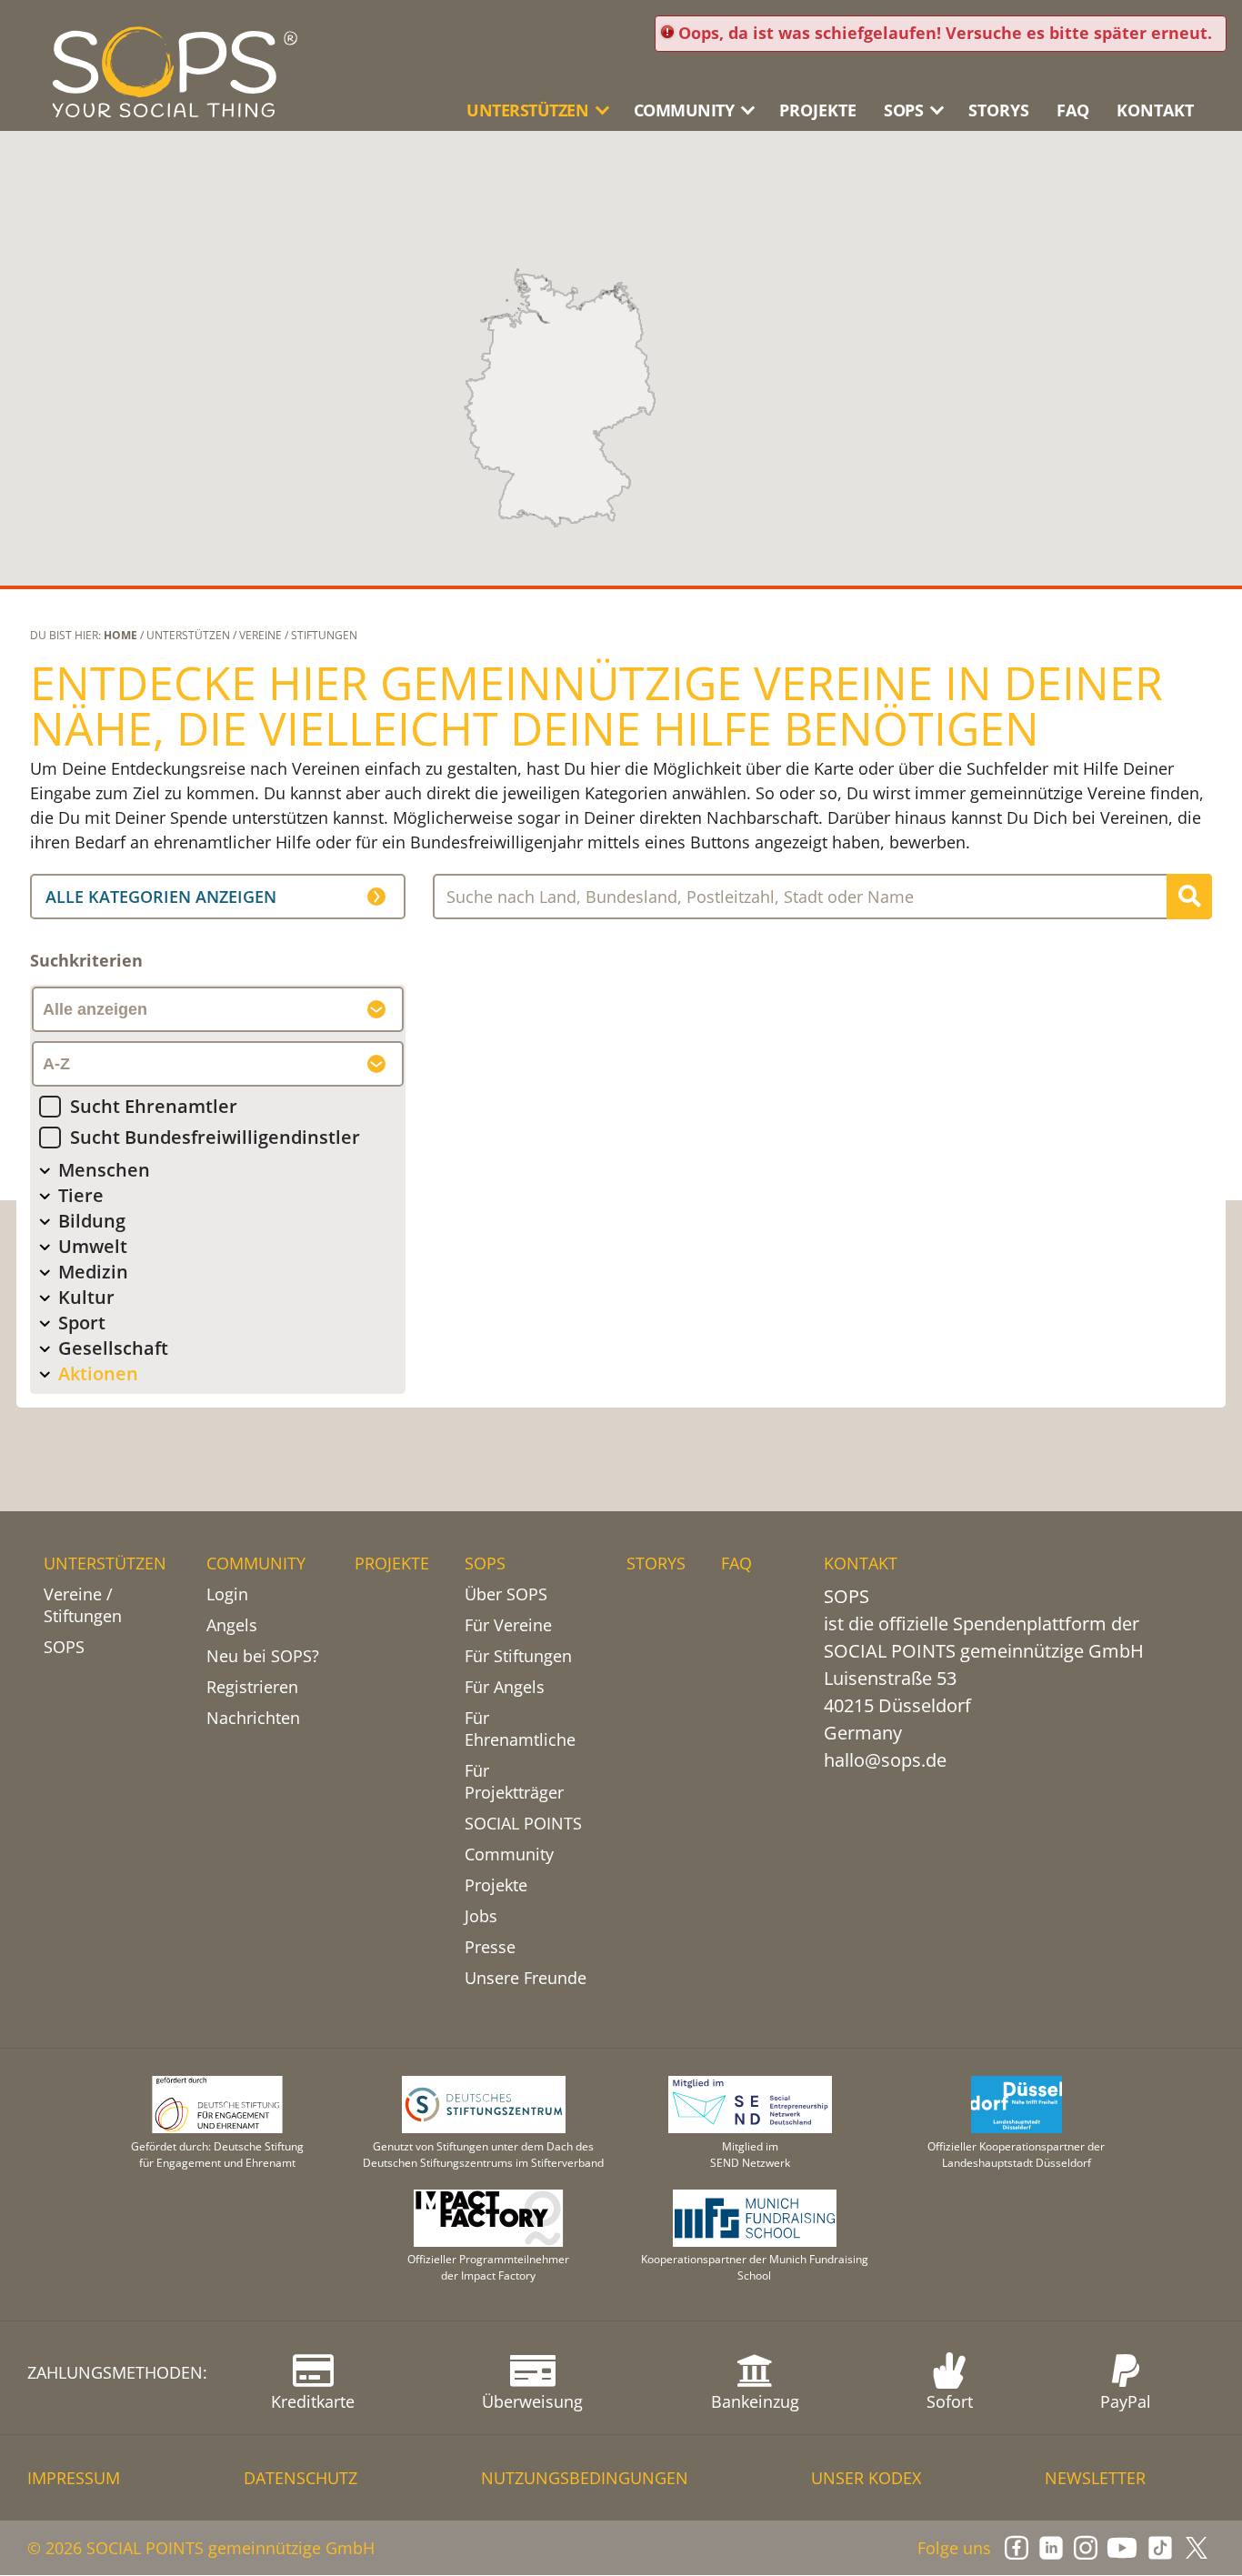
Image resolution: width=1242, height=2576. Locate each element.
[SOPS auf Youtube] (1122, 2548)
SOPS (64, 1647)
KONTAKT (1155, 110)
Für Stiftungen (518, 1656)
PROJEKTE (818, 110)
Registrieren (252, 1687)
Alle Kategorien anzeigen (161, 897)
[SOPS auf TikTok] (1160, 2548)
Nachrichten (253, 1718)
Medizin (93, 1272)
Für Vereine (508, 1625)
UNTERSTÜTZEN (105, 1563)
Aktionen (98, 1373)
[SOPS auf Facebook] (1017, 2548)
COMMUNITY (256, 1563)
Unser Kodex (866, 2478)
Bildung (92, 1221)
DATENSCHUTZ (300, 2478)
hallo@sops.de (885, 1760)
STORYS (999, 110)
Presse (490, 1947)
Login (227, 1594)
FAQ (1073, 110)
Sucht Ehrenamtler (154, 1107)
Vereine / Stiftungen (83, 1605)
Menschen (104, 1170)
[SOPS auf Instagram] (1086, 2548)
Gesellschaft (113, 1348)
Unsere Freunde (526, 1978)
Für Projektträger (514, 1781)
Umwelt (93, 1246)
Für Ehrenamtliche (520, 1729)
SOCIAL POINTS (523, 1823)
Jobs (481, 1916)
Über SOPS (506, 1594)
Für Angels (505, 1687)
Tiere (81, 1195)
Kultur (86, 1297)
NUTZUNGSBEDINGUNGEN (585, 2478)
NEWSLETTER (1095, 2478)
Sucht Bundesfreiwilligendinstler (215, 1138)
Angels (232, 1625)
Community (509, 1854)
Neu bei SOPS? (263, 1656)
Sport (82, 1323)
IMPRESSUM (74, 2478)
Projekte (496, 1885)
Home (120, 635)
